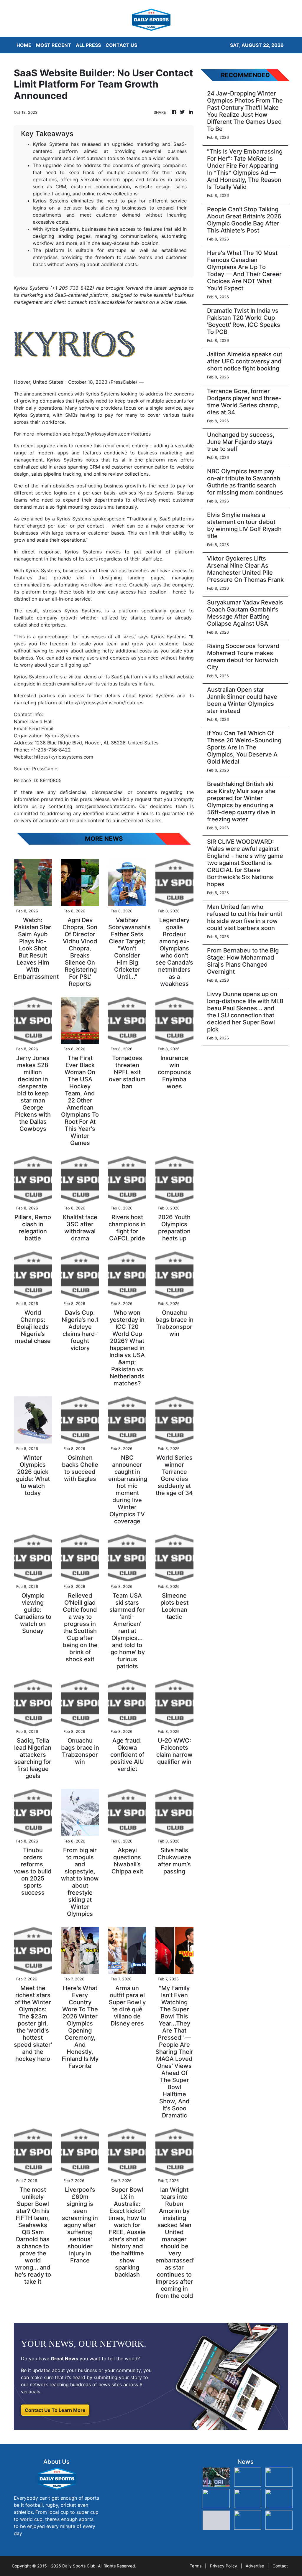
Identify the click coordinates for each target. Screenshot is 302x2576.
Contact (280, 2566)
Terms (196, 2566)
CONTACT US (121, 45)
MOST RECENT (54, 45)
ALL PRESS (88, 45)
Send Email (41, 729)
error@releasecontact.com (105, 806)
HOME (24, 45)
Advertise (255, 2566)
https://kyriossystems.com (64, 757)
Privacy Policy (224, 2566)
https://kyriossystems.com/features (111, 434)
